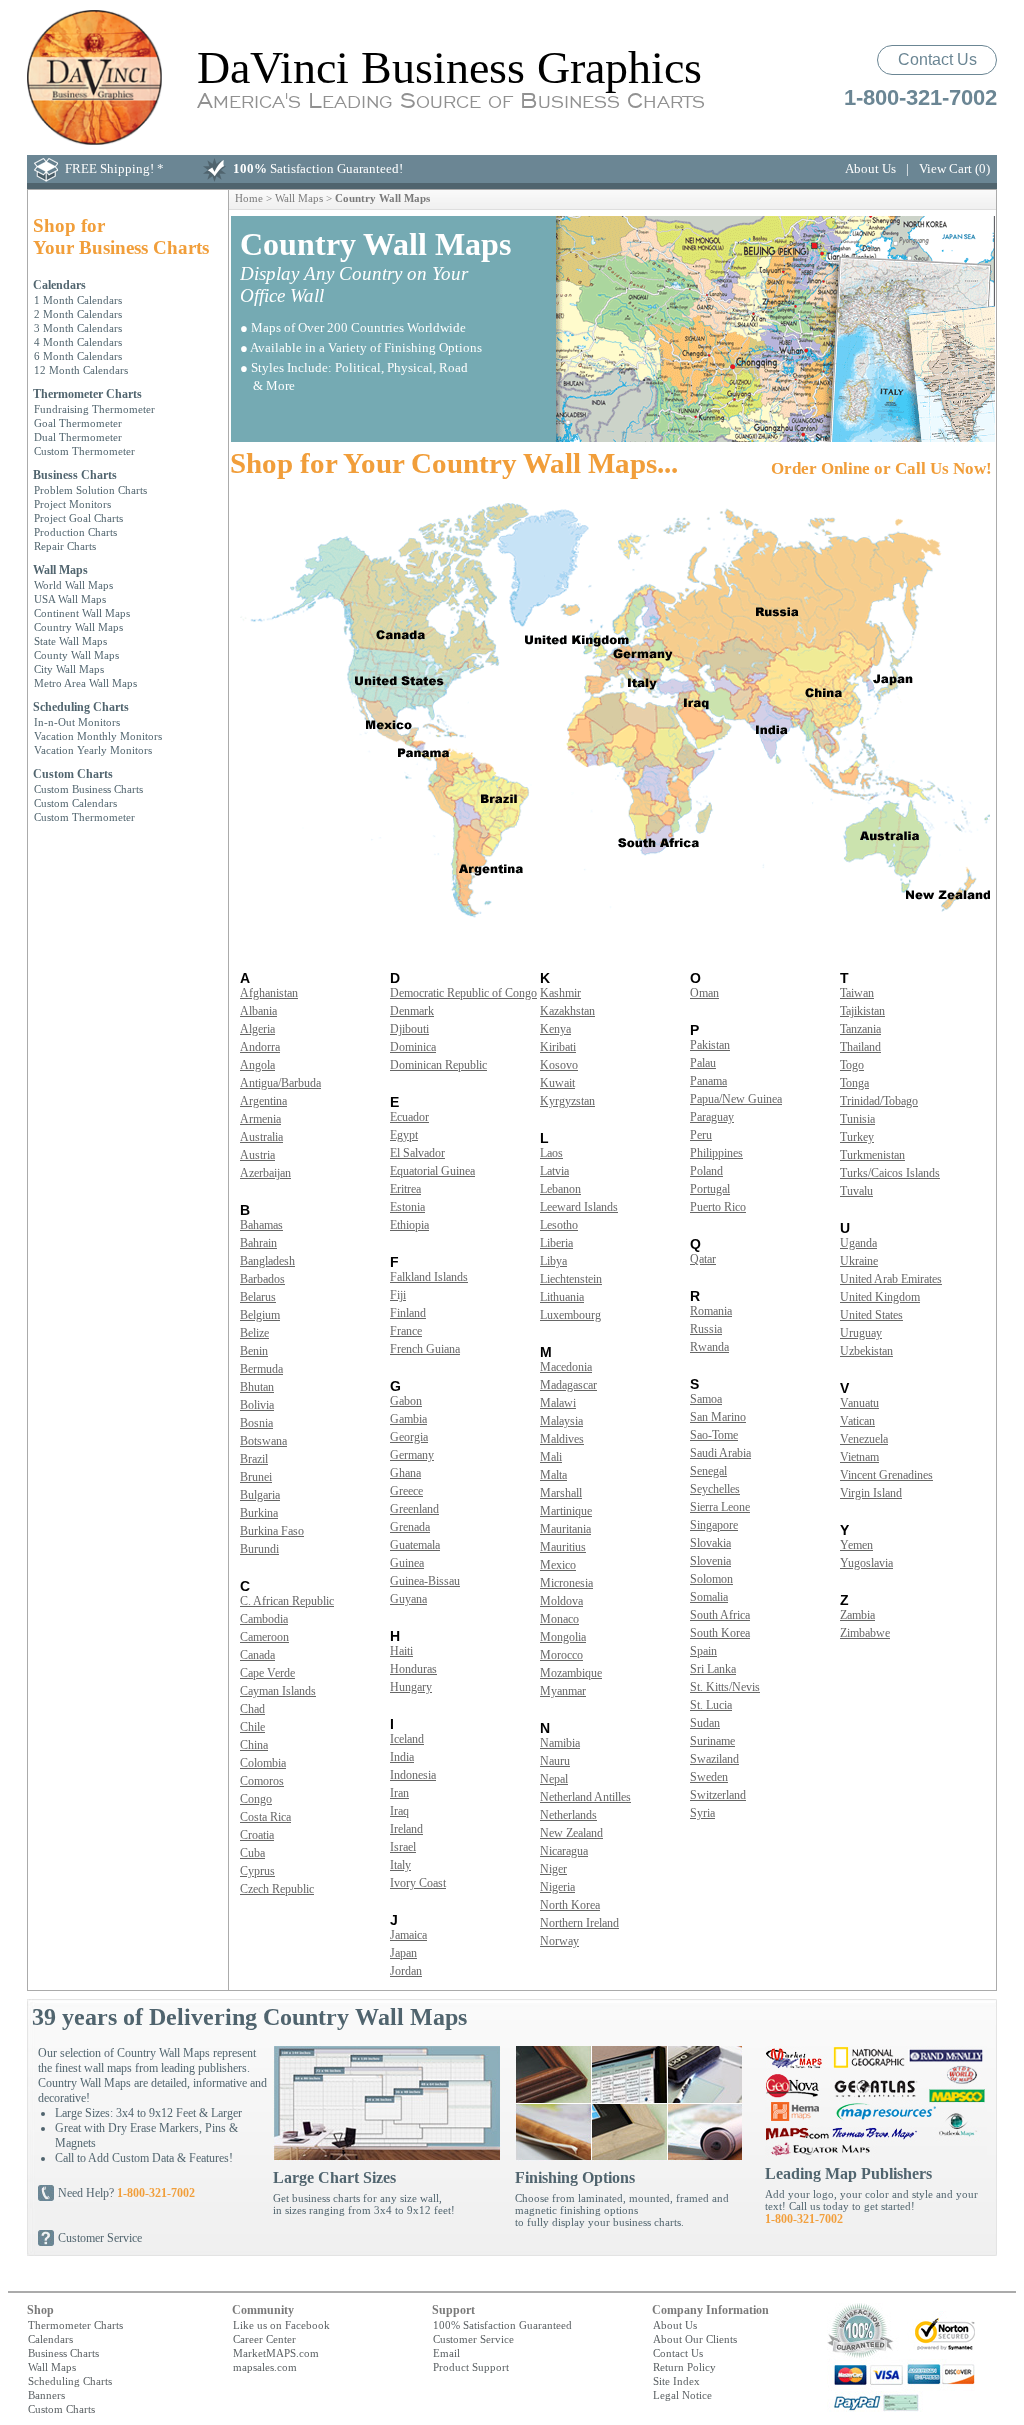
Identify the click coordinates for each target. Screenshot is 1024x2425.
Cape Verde (267, 1673)
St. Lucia (711, 1705)
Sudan (705, 1723)
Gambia (408, 1419)
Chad (252, 1709)
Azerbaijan (265, 1173)
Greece (406, 1491)
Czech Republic (277, 1889)
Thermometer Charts (87, 394)
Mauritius (563, 1547)
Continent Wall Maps (82, 613)
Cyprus (257, 1871)
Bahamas (261, 1225)
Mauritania (565, 1529)
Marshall (561, 1493)
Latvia (554, 1171)
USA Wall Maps (70, 599)
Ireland (406, 1829)
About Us (870, 168)
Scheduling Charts (81, 707)
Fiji (398, 1295)
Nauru (555, 1761)
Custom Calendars (75, 803)
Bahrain (258, 1243)
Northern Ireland (579, 1923)
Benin (254, 1351)
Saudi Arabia (720, 1453)
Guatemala (415, 1545)
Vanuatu (859, 1403)
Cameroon (264, 1637)
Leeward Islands (579, 1207)
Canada (257, 1655)
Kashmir (560, 993)
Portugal (710, 1189)
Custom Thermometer (84, 451)
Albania (258, 1011)
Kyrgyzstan (567, 1101)
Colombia (263, 1763)
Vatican (857, 1421)
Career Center (264, 2339)
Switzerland (718, 1795)
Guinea (407, 1563)
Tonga (854, 1083)
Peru (701, 1135)
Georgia (409, 1437)
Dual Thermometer (78, 437)
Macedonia (566, 1367)
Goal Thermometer (78, 423)
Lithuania (562, 1297)
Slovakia (710, 1543)
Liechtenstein (571, 1279)
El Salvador (417, 1153)
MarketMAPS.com (276, 2353)
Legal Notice (682, 2395)
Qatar (703, 1259)
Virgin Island (871, 1493)
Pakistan (710, 1045)
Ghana (405, 1473)
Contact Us (937, 59)
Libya (553, 1261)
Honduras (413, 1669)
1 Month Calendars (78, 300)
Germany (412, 1455)
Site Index (676, 2381)
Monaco (559, 1619)
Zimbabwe (865, 1633)
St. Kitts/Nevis (725, 1687)
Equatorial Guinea (432, 1171)
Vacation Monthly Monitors (98, 736)
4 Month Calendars (78, 342)
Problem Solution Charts (90, 490)
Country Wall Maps (78, 627)
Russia (706, 1329)
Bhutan (257, 1387)
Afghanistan (269, 993)
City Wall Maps (69, 669)
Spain (703, 1651)
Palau (703, 1063)
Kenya (555, 1029)
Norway (559, 1941)
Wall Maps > (305, 198)
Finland (408, 1313)
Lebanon (560, 1189)
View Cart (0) (954, 168)
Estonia (407, 1207)
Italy (400, 1865)
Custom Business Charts (88, 789)
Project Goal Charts (78, 518)
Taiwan (857, 993)
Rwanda (709, 1347)
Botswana (263, 1441)
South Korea (720, 1633)
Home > (255, 198)
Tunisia (857, 1119)
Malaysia (561, 1421)
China (254, 1745)
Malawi (558, 1403)
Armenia (260, 1119)
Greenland (414, 1509)
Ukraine (859, 1261)
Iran (399, 1793)
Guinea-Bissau (425, 1581)
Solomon (711, 1579)
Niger (553, 1869)
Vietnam (859, 1457)
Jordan (406, 1971)
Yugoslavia (866, 1563)
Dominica (413, 1047)
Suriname (712, 1741)
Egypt (404, 1135)
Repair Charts (65, 546)
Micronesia (566, 1583)
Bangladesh (267, 1261)
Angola (257, 1065)
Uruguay (861, 1333)
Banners (46, 2395)
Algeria (257, 1029)
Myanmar (563, 1691)
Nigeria (557, 1887)
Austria (257, 1155)
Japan (403, 1953)
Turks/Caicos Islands (890, 1173)
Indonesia (413, 1775)
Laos (551, 1153)
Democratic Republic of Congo (463, 993)
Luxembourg (570, 1315)
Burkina (259, 1513)
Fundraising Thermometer (94, 409)
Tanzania (860, 1029)
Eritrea (405, 1189)
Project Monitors (72, 504)
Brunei (256, 1477)
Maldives (562, 1439)
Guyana (408, 1599)
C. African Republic (287, 1601)
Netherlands (568, 1815)
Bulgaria (260, 1495)
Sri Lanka (713, 1669)
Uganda (858, 1243)
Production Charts (75, 532)
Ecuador (409, 1117)
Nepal (554, 1779)
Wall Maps (60, 570)
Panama (708, 1081)
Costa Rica (265, 1817)
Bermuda (261, 1369)
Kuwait (557, 1083)
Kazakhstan (567, 1011)
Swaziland (714, 1759)
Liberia (556, 1243)
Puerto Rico (718, 1207)
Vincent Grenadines (886, 1475)
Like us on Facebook (281, 2325)
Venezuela (864, 1439)
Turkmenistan (872, 1155)
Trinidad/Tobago (879, 1101)
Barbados (262, 1279)
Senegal (708, 1471)
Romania (711, 1311)
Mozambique (571, 1673)
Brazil (254, 1459)
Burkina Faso (272, 1531)
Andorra (260, 1047)
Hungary (411, 1687)
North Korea (570, 1905)
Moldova (561, 1601)
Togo (852, 1065)
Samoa (706, 1399)
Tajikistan (862, 1011)
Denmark (412, 1011)
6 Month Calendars (78, 356)
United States (871, 1315)
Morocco (561, 1655)
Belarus (258, 1297)
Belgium (260, 1315)
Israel (403, 1847)
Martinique (566, 1511)
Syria (702, 1813)
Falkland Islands (429, 1277)
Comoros (262, 1781)
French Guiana (425, 1349)
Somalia (709, 1597)
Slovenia (710, 1561)
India (402, 1757)
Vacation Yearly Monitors (93, 750)
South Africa (720, 1615)
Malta (553, 1475)
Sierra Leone (720, 1507)
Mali (551, 1457)
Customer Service (100, 2238)
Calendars (59, 285)
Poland (706, 1171)
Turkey (857, 1137)
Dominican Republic (438, 1065)
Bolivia (257, 1405)
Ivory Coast (418, 1883)
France (406, 1331)
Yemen (856, 1545)
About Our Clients (695, 2339)
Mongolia (563, 1637)
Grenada (410, 1527)
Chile (252, 1727)
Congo (256, 1799)
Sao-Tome (714, 1435)
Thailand (860, 1047)
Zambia (857, 1615)
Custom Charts (73, 774)
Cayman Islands (278, 1691)
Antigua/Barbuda (280, 1083)
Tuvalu (856, 1191)
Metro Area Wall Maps (85, 683)
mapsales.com (265, 2367)
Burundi (259, 1549)
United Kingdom (880, 1297)
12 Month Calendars (81, 370)
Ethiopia (409, 1225)
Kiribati (558, 1047)
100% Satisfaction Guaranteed (502, 2325)
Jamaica (408, 1935)
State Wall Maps (70, 641)
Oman (704, 993)
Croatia (257, 1835)
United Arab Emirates (891, 1279)
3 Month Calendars (78, 328)
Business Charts (75, 475)
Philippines (716, 1153)
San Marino (718, 1417)
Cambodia (264, 1619)
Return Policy (684, 2367)
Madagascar (568, 1385)
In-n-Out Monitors (77, 722)
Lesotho (559, 1225)
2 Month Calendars (78, 314)
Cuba (252, 1853)
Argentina (263, 1101)
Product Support (471, 2367)
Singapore (714, 1525)
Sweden (709, 1777)
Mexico (558, 1565)
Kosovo (559, 1065)
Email (446, 2353)
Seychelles (715, 1489)
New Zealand (571, 1833)
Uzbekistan (866, 1351)
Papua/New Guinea (736, 1099)
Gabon (406, 1401)
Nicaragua (564, 1851)
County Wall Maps (76, 655)
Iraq (399, 1811)
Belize (254, 1333)
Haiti (401, 1651)
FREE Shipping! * (114, 168)
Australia (261, 1137)
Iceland (407, 1739)
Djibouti (409, 1029)
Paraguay (712, 1117)
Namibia (560, 1743)
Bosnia (256, 1423)
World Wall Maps (73, 585)
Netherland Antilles (585, 1797)
